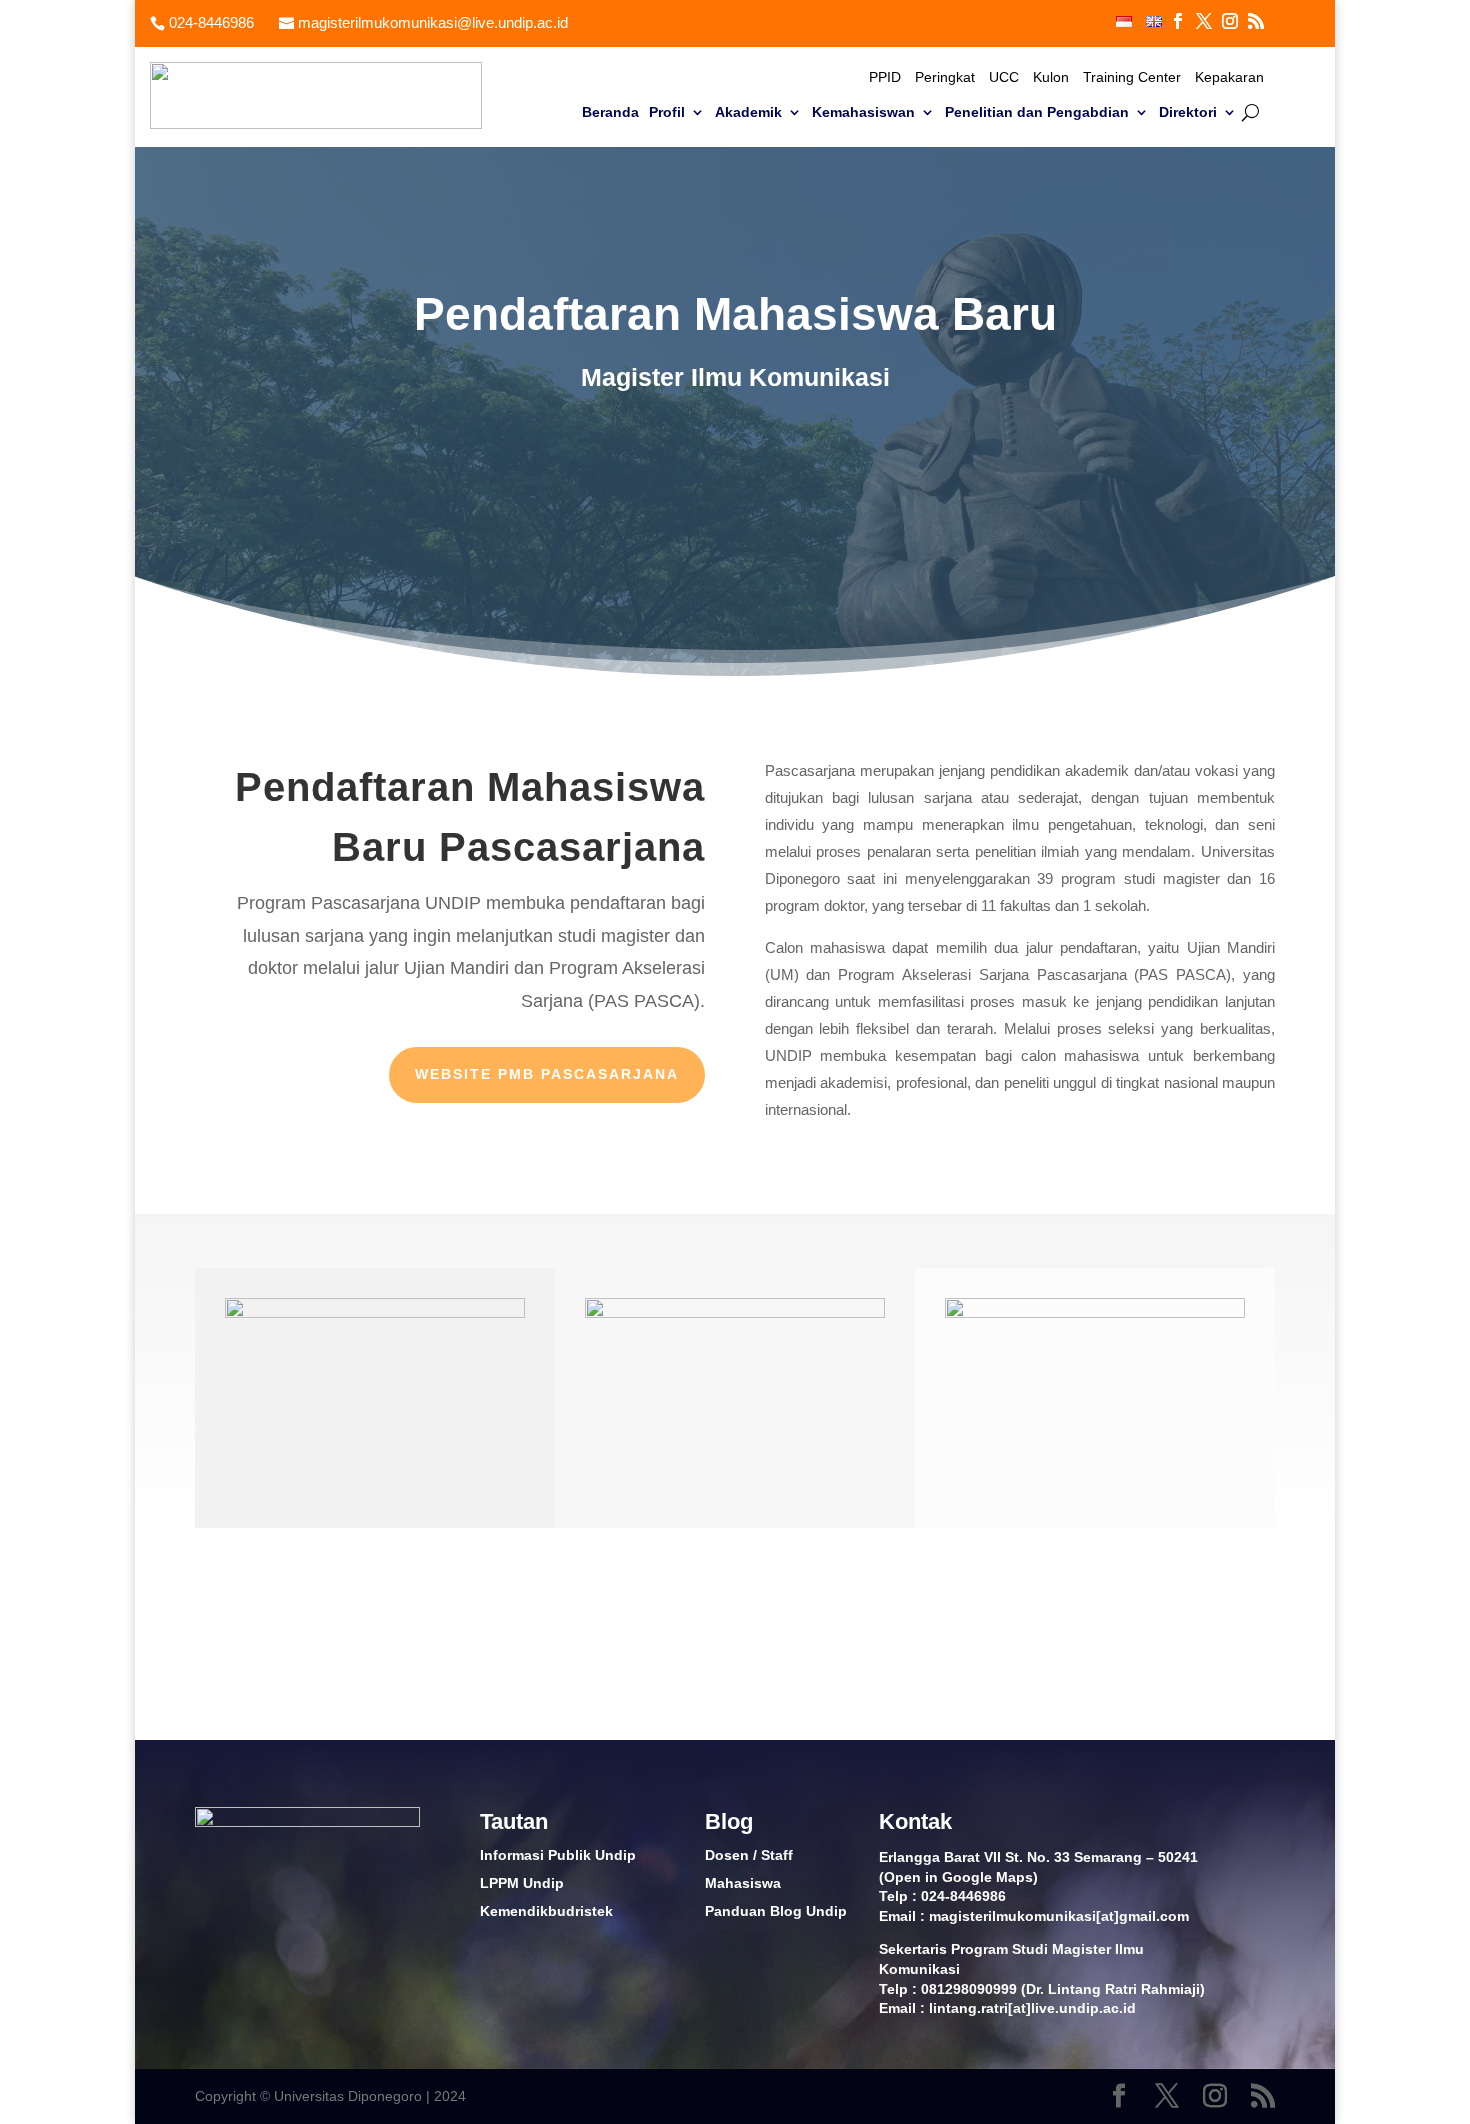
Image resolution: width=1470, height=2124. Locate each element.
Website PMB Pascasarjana (547, 1074)
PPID (885, 77)
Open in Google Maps (958, 1877)
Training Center (1132, 77)
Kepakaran (1229, 77)
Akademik (748, 112)
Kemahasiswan (863, 112)
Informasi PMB (1182, 1634)
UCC (1004, 77)
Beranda (610, 112)
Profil (667, 112)
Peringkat (945, 77)
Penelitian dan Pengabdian (1037, 112)
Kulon (1051, 77)
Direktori (1188, 112)
